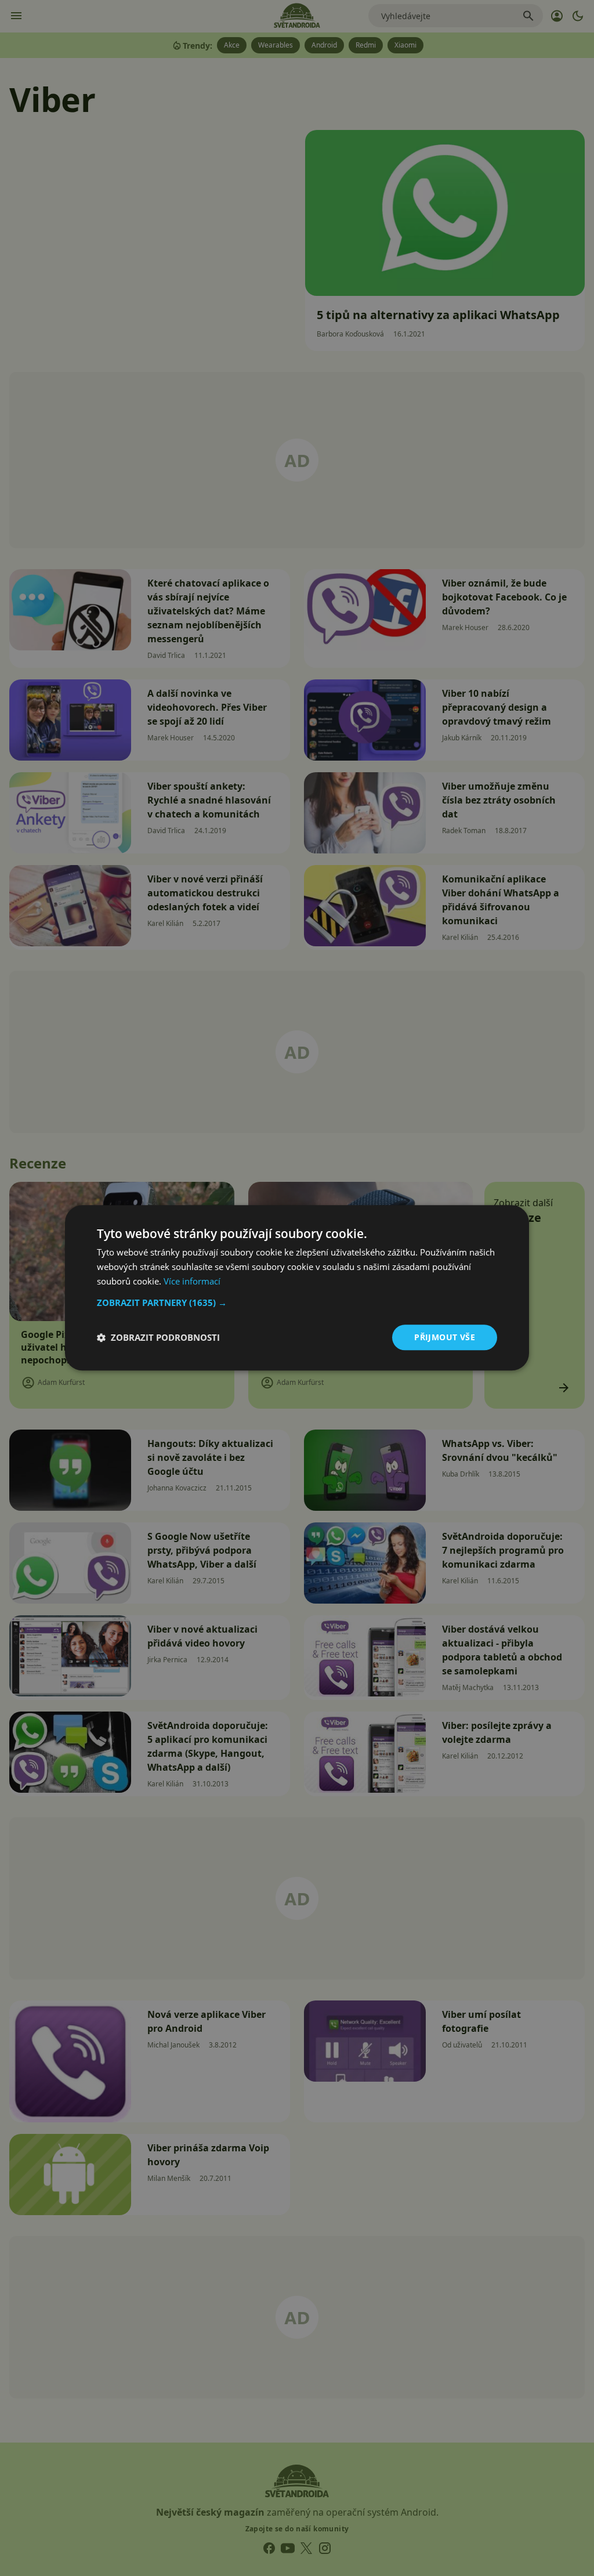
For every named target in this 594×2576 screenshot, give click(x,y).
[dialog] (297, 1288)
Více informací (192, 1281)
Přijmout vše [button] (445, 1337)
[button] (297, 1303)
